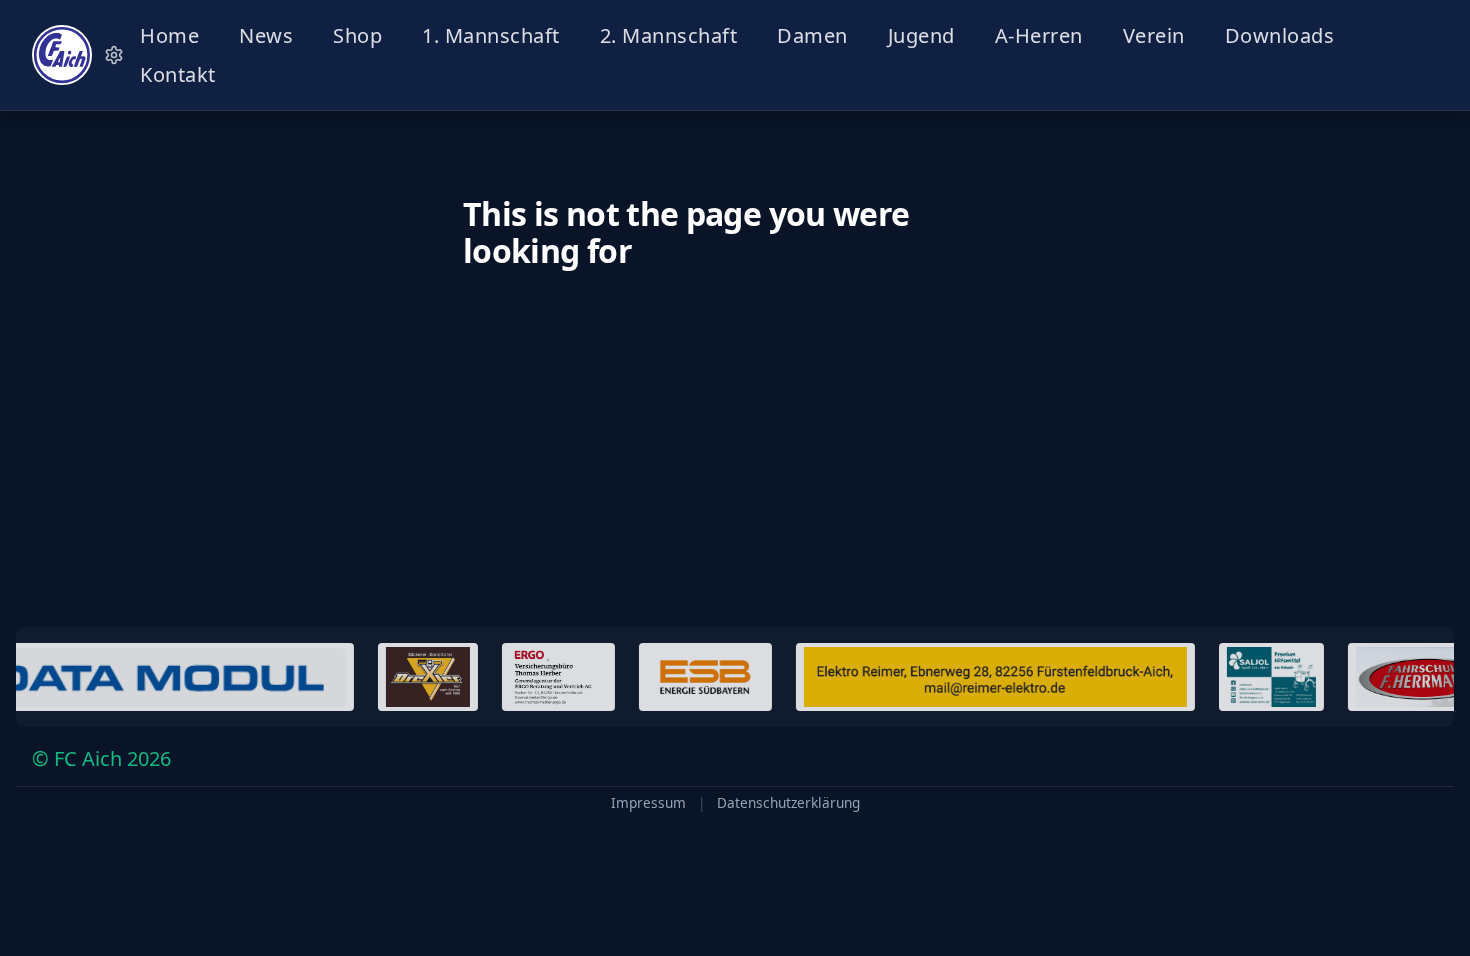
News (266, 35)
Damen (812, 35)
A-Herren (1039, 35)
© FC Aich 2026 (101, 758)
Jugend (921, 35)
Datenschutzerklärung (788, 803)
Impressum (648, 803)
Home (169, 35)
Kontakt (178, 74)
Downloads (1280, 35)
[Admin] (114, 55)
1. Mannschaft (491, 35)
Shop (357, 35)
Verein (1154, 35)
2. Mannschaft (669, 35)
